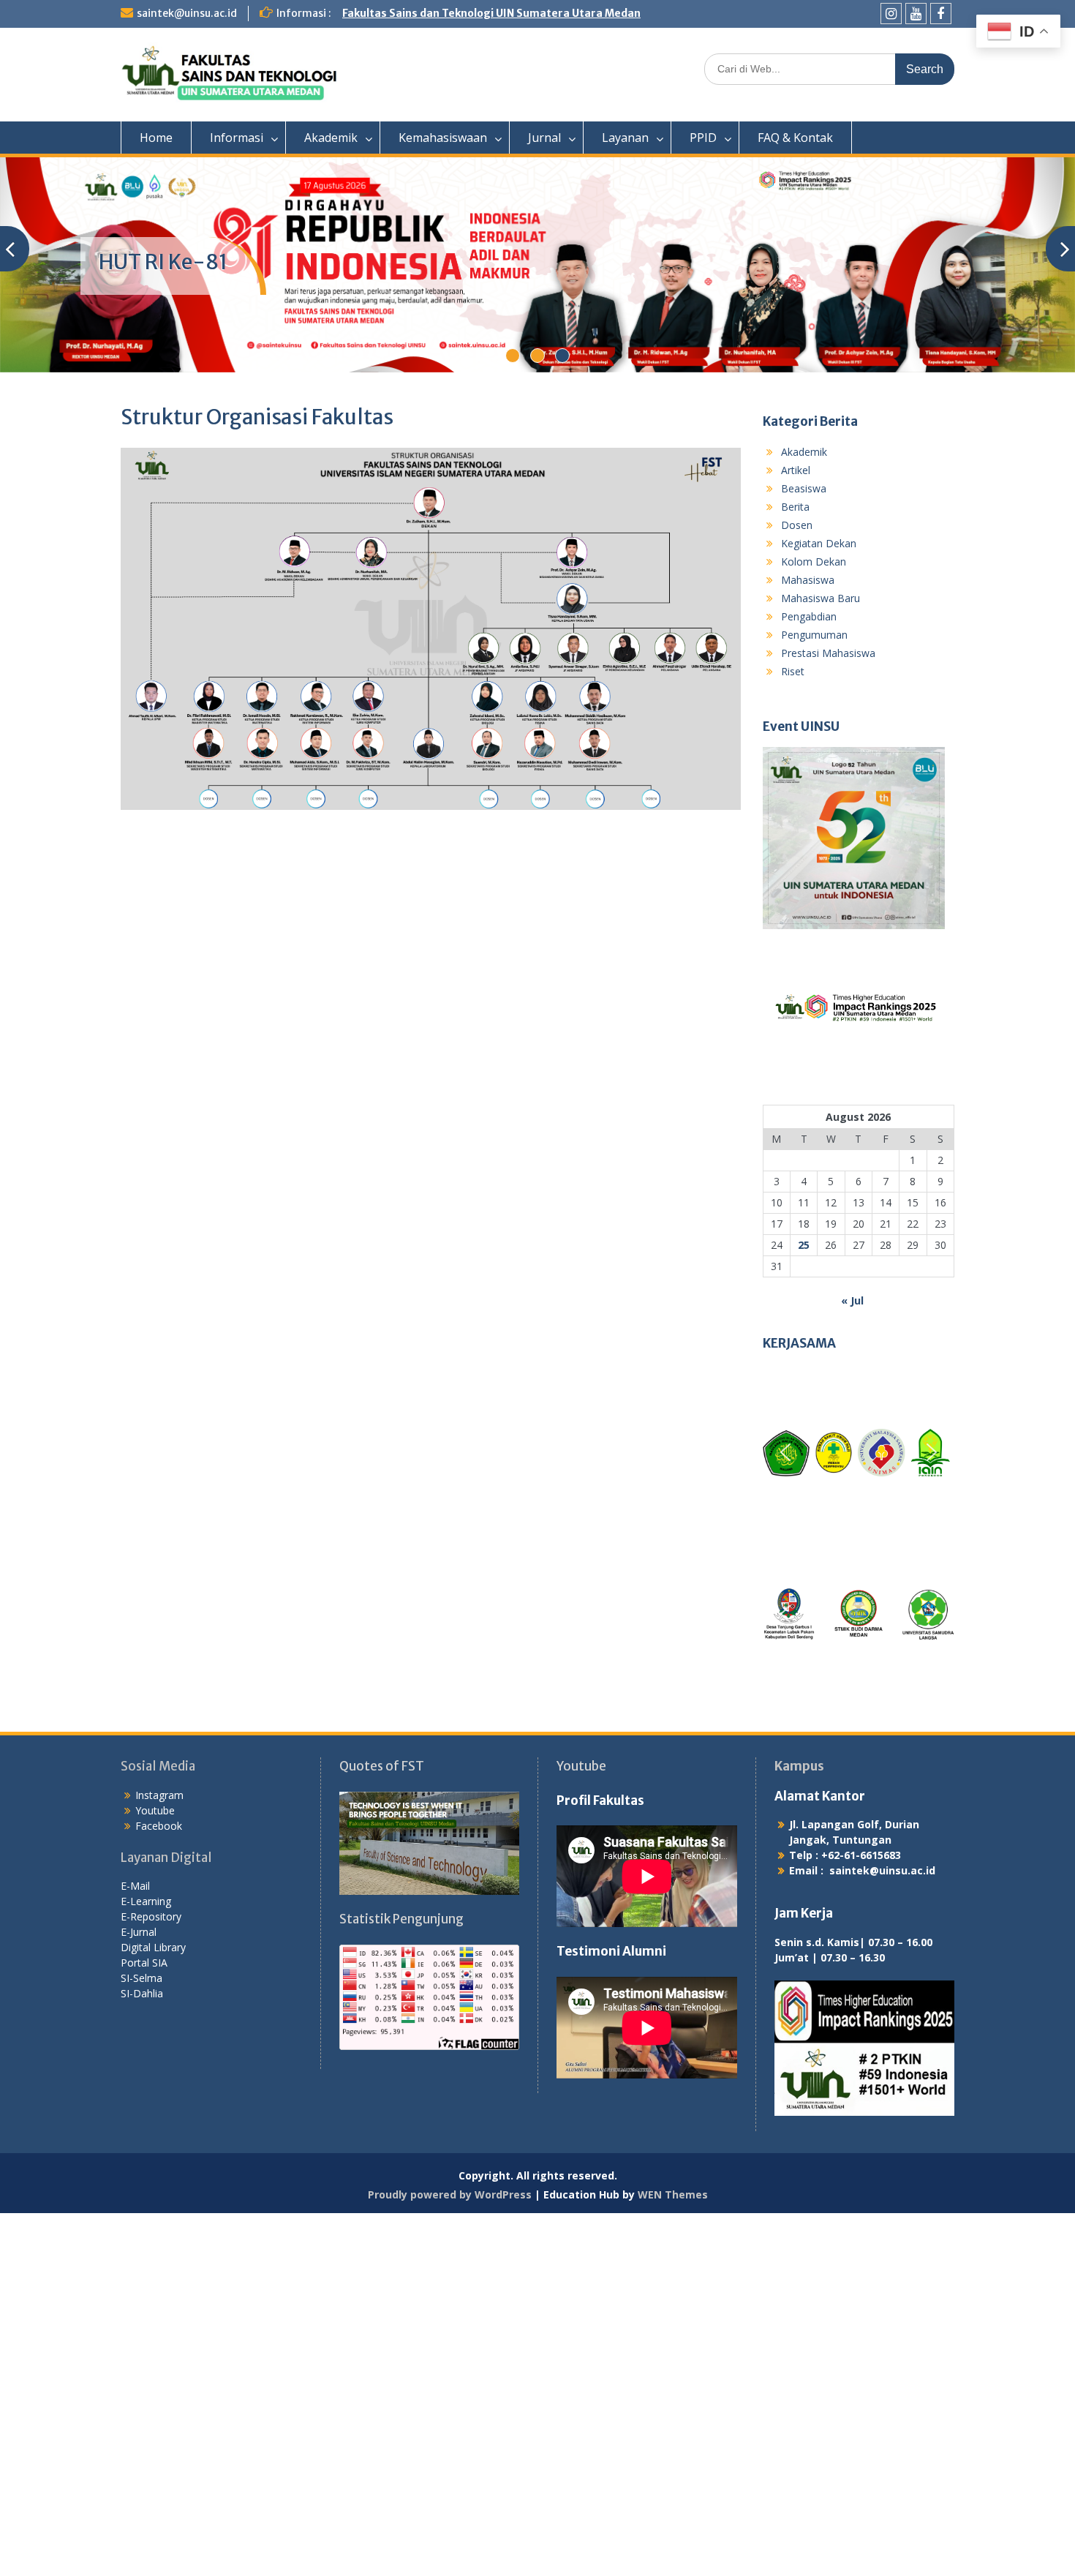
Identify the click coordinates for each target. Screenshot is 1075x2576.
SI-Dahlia (142, 1993)
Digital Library (153, 1947)
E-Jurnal (139, 1932)
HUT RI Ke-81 (163, 262)
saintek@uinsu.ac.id (187, 13)
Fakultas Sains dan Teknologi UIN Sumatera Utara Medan (491, 13)
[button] (785, 1452)
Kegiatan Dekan (819, 543)
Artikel (796, 470)
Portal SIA (144, 1963)
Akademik (331, 138)
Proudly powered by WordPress (450, 2194)
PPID (703, 138)
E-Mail (135, 1886)
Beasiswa (804, 488)
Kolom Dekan (814, 562)
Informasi (237, 138)
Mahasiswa (808, 580)
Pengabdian (809, 616)
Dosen (797, 525)
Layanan (625, 138)
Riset (793, 671)
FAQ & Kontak (795, 138)
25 (804, 1245)
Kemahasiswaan (443, 138)
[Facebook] (941, 14)
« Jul (852, 1300)
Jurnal (544, 138)
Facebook (159, 1826)
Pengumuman (814, 635)
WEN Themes (673, 2194)
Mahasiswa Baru (821, 598)
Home (156, 138)
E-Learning (146, 1901)
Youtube (155, 1810)
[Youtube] (916, 14)
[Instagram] (891, 14)
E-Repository (151, 1916)
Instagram (159, 1795)
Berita (795, 507)
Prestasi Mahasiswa (828, 653)
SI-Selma (142, 1978)
